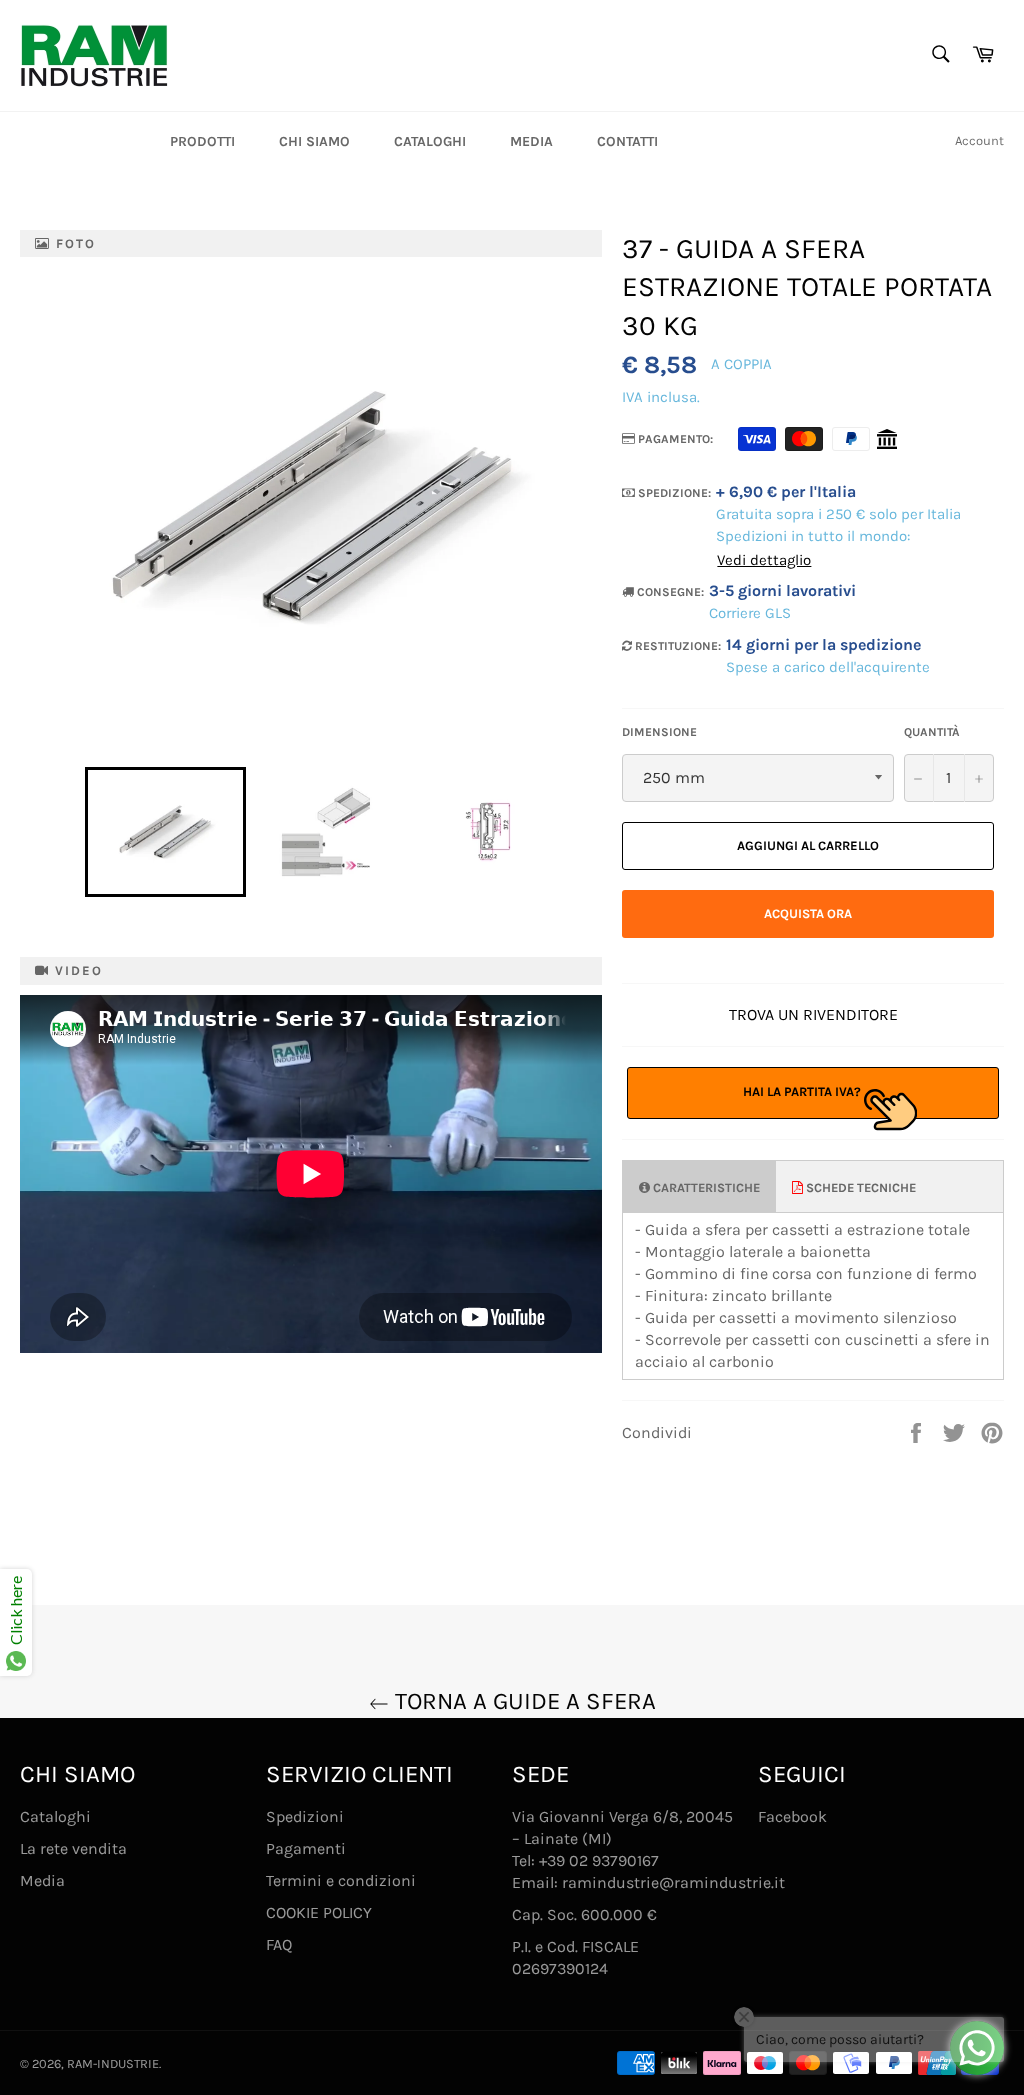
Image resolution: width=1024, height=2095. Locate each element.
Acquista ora (808, 913)
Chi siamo (314, 141)
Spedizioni (305, 1816)
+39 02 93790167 (599, 1860)
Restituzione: (676, 646)
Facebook (792, 1816)
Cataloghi (430, 141)
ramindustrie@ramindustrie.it (673, 1882)
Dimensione (659, 732)
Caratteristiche (705, 1187)
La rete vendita (73, 1848)
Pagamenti (306, 1848)
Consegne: (669, 592)
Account (979, 140)
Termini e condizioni (341, 1880)
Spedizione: (673, 493)
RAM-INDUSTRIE (113, 2063)
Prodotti (202, 141)
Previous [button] (75, 832)
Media (531, 141)
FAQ (279, 1944)
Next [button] (578, 832)
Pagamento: (674, 439)
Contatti (627, 141)
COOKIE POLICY (319, 1912)
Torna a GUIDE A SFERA (522, 1701)
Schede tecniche (859, 1187)
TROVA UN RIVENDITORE (813, 1014)
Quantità (932, 732)
